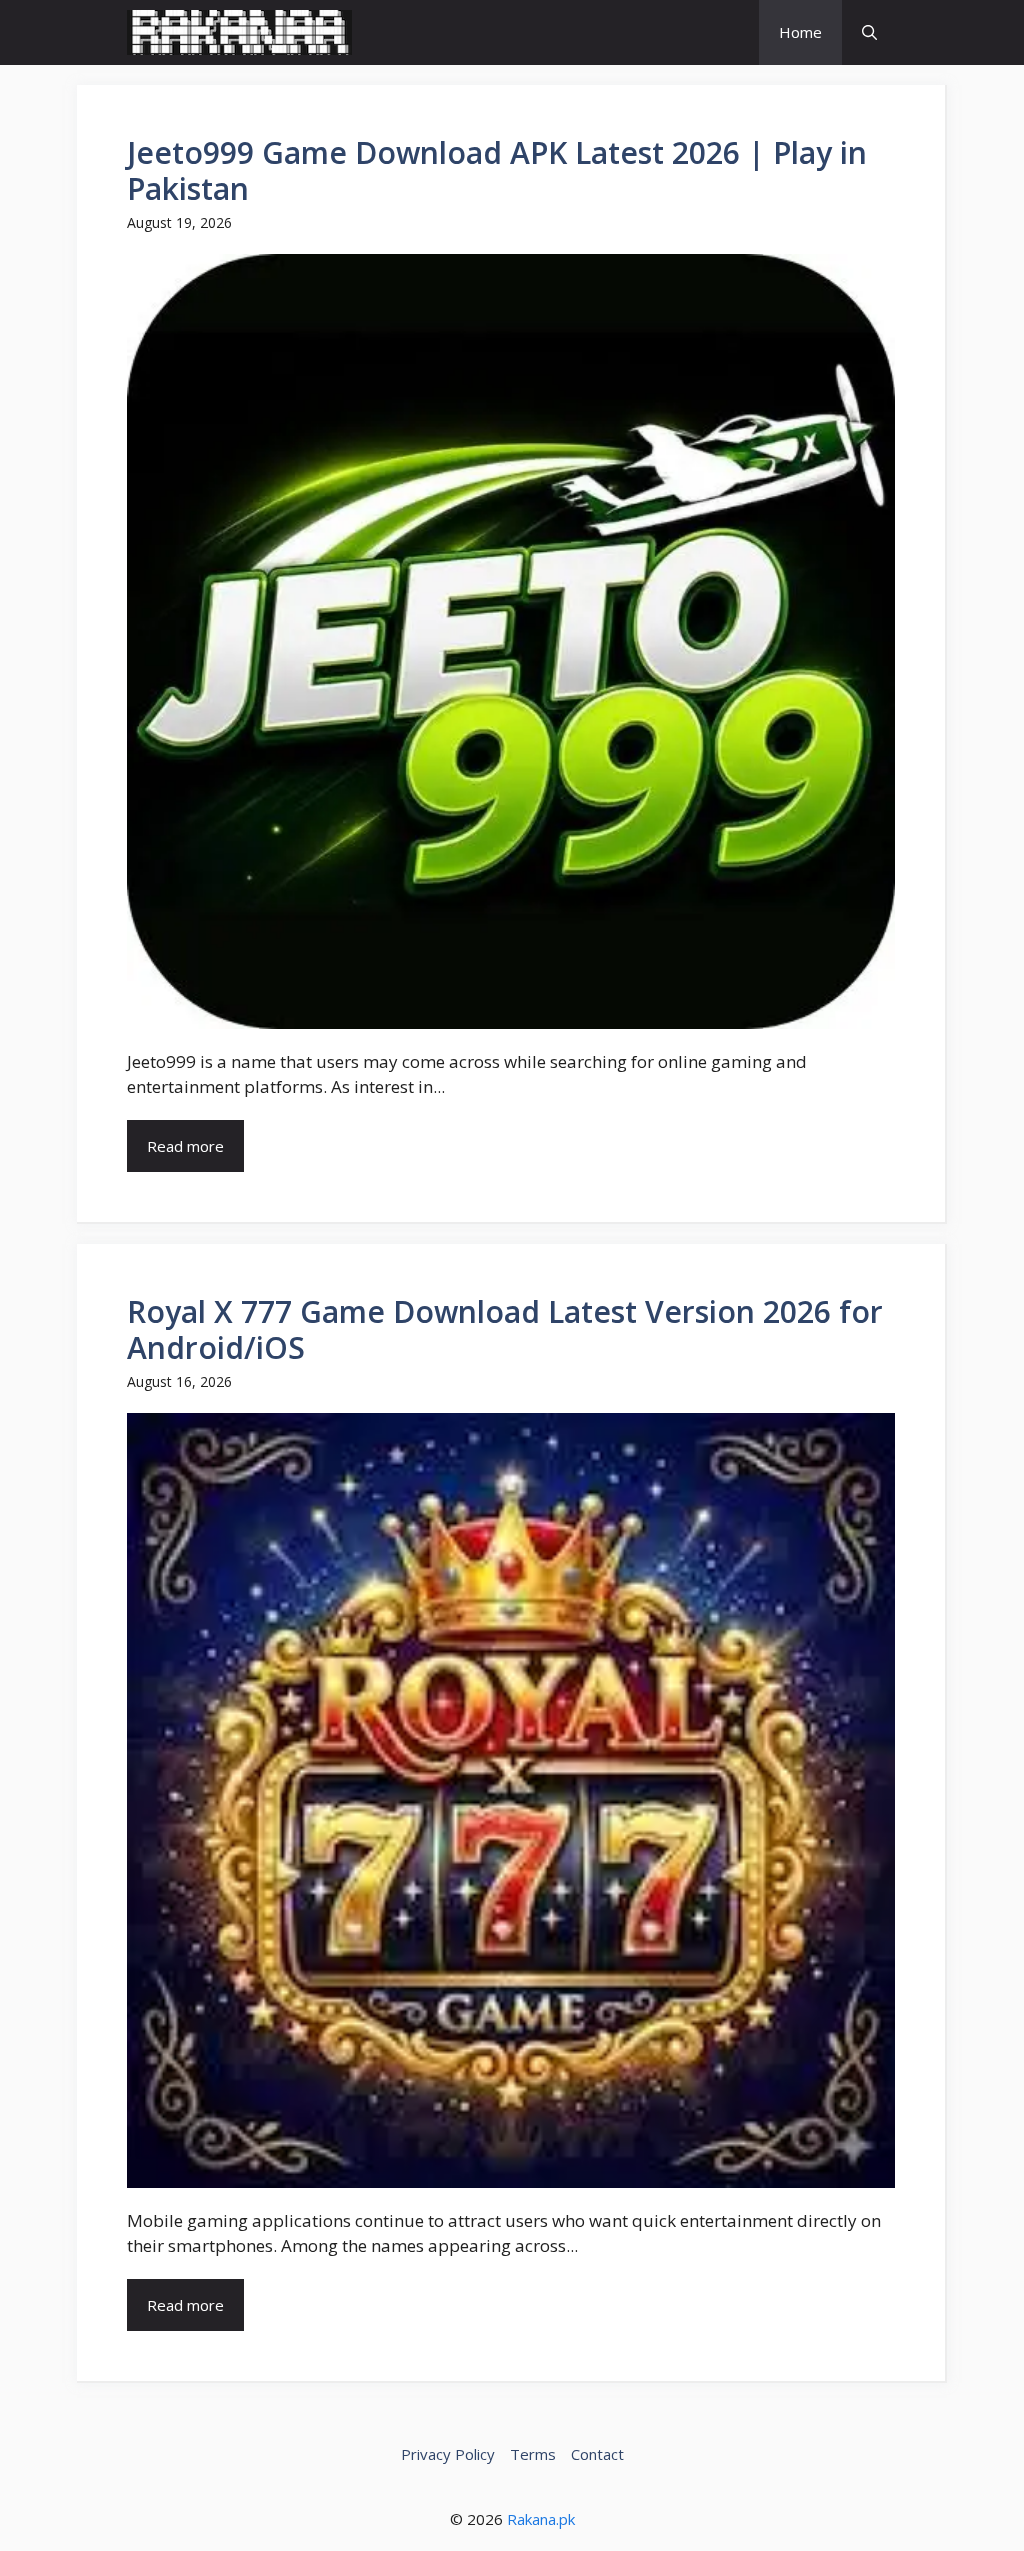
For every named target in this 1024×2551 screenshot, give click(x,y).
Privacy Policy (448, 2454)
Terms (533, 2454)
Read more (185, 1146)
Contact (597, 2454)
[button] (869, 32)
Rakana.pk (541, 2519)
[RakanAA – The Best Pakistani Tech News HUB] (239, 32)
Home (800, 32)
